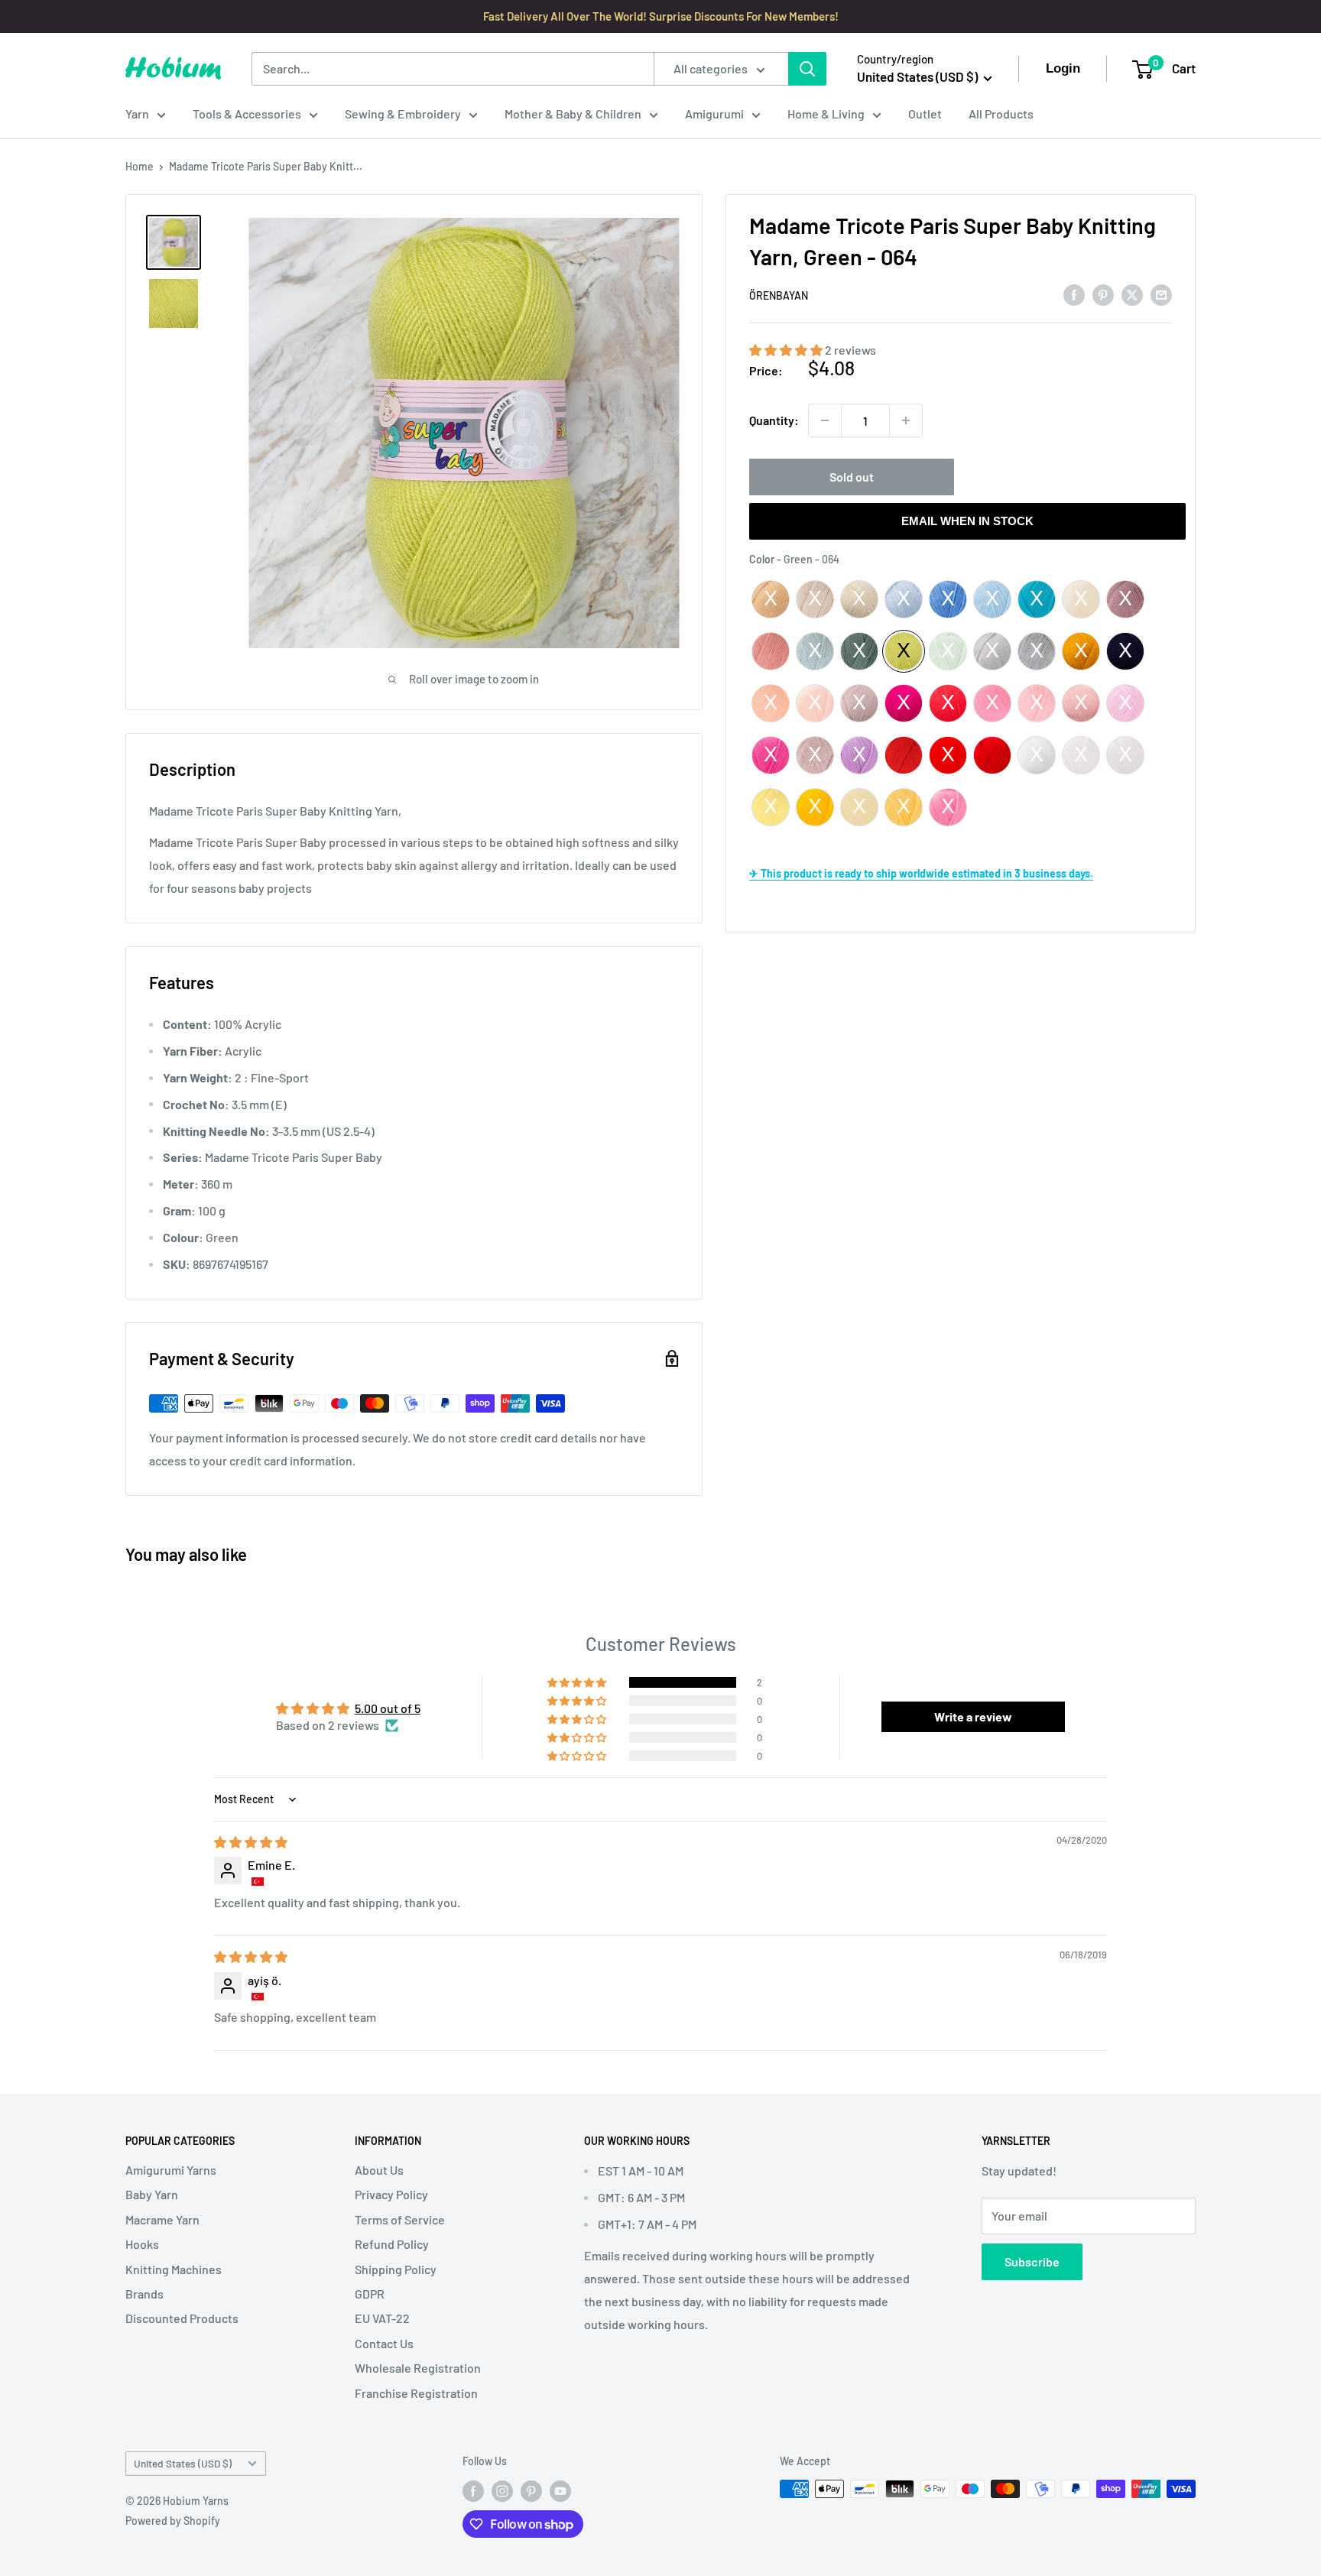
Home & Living (826, 114)
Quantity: (774, 420)
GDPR (370, 2294)
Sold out (852, 477)
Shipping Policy (396, 2269)
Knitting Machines (174, 2269)
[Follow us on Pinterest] (531, 2490)
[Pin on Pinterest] (1103, 294)
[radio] (771, 599)
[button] (787, 350)
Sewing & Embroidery (403, 114)
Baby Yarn (152, 2194)
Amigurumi (714, 114)
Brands (144, 2294)
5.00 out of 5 (388, 1708)
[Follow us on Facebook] (473, 2490)
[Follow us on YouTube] (560, 2490)
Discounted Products (182, 2318)
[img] (251, 1842)
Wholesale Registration (418, 2368)
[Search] (807, 69)
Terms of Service (400, 2219)
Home (140, 166)
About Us (379, 2170)
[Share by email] (1161, 294)
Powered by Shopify (173, 2521)
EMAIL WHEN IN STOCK (967, 521)
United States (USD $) (183, 2463)
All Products (1001, 114)
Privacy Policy (391, 2194)
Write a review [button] (973, 1716)
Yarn (137, 114)
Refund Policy (392, 2244)
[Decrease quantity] (825, 420)
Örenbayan (779, 295)
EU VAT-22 (382, 2318)
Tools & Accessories (247, 114)
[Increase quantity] (906, 420)
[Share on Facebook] (1074, 294)
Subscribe (1032, 2261)
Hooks (142, 2244)
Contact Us (384, 2343)
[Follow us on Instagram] (502, 2490)
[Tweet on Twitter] (1132, 294)
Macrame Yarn (162, 2219)
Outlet (925, 114)
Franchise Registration (416, 2393)
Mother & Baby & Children (573, 114)
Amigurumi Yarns (171, 2170)
